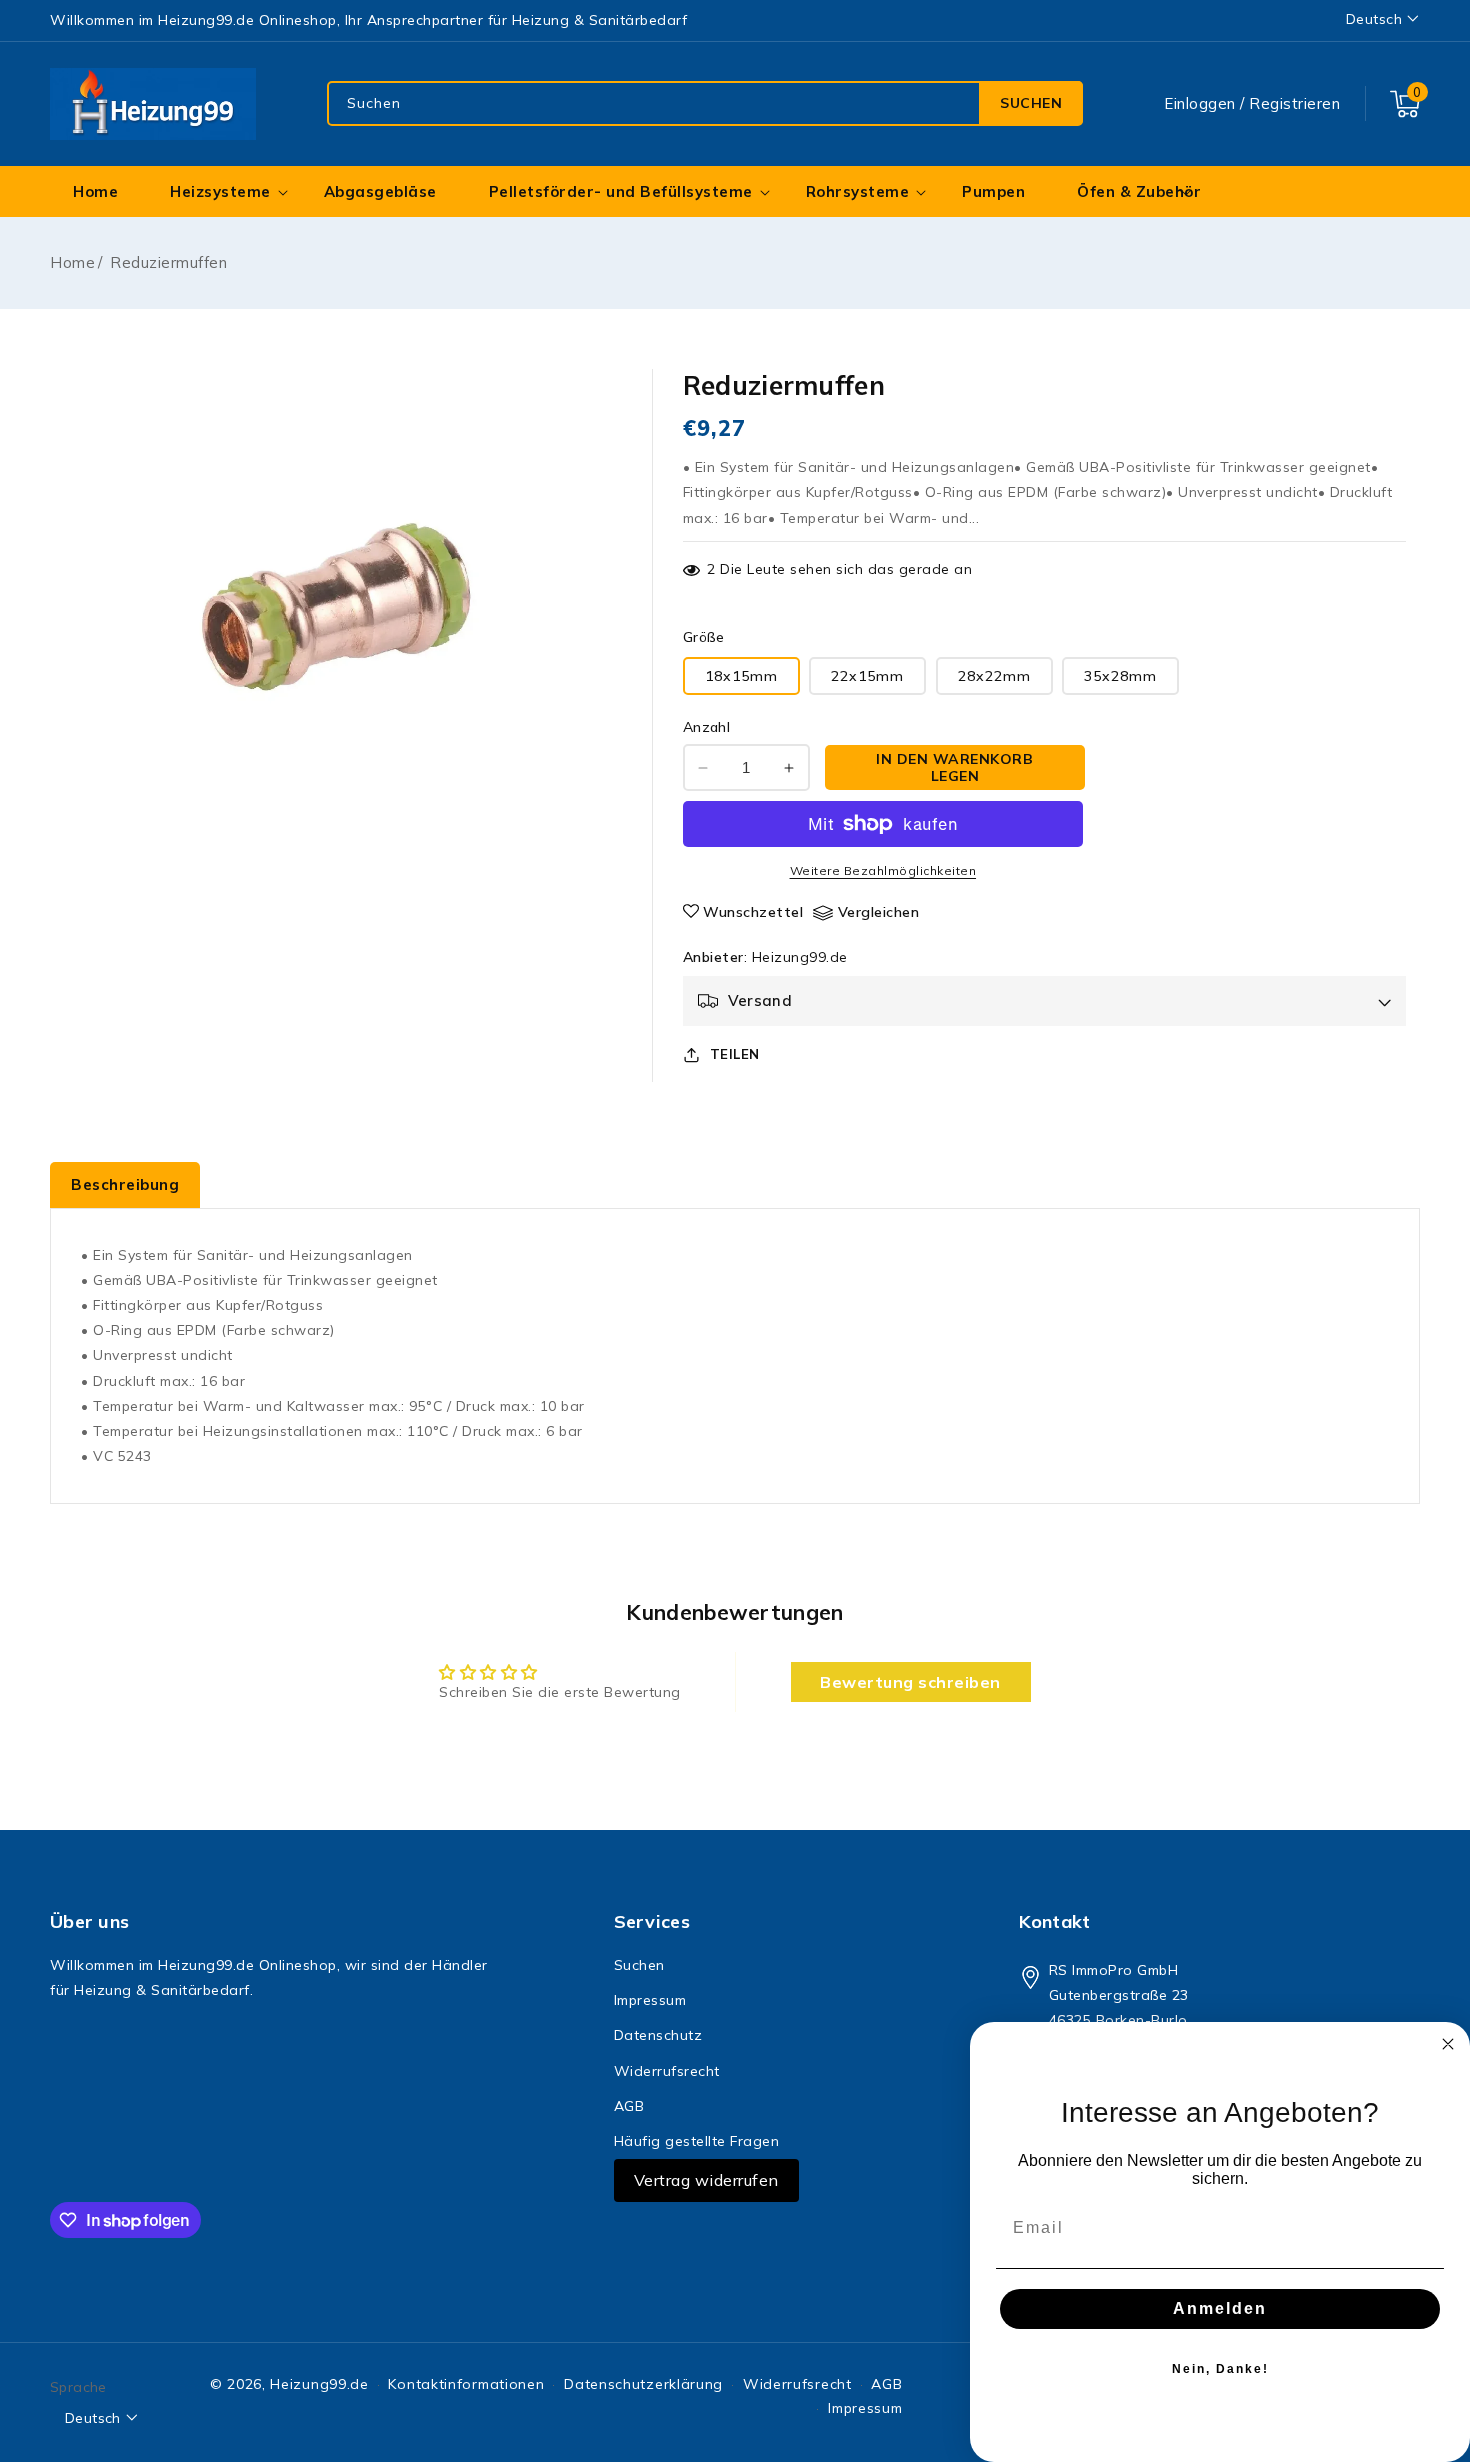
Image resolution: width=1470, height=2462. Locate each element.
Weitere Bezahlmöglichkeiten (883, 870)
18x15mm (741, 676)
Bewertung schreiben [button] (910, 1682)
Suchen (1031, 103)
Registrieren (1294, 103)
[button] (1405, 104)
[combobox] (705, 103)
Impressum (650, 2000)
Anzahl (706, 727)
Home (72, 262)
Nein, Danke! (1220, 2369)
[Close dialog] (1448, 2044)
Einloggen (1200, 103)
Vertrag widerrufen (706, 2180)
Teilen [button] (735, 1054)
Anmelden (1220, 2308)
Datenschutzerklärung (643, 2384)
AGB (629, 2106)
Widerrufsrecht (667, 2071)
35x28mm (1120, 676)
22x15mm (867, 676)
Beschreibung (125, 1184)
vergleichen (879, 912)
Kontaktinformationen (466, 2384)
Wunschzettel (753, 912)
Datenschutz (658, 2035)
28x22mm (994, 676)
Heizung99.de (800, 957)
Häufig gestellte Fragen (697, 2141)
